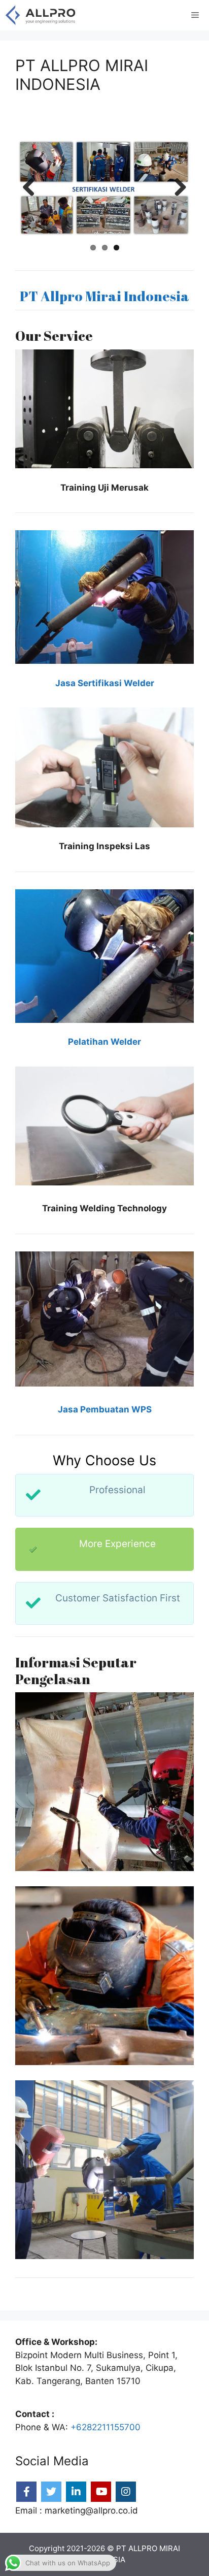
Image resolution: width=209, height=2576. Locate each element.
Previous (32, 188)
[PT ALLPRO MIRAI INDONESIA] (41, 15)
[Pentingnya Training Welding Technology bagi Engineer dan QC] (104, 1782)
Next (177, 188)
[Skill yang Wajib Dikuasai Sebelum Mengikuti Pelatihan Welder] (104, 2170)
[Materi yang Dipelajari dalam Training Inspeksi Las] (104, 1976)
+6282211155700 (106, 2427)
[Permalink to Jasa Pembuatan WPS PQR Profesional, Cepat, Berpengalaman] (104, 188)
